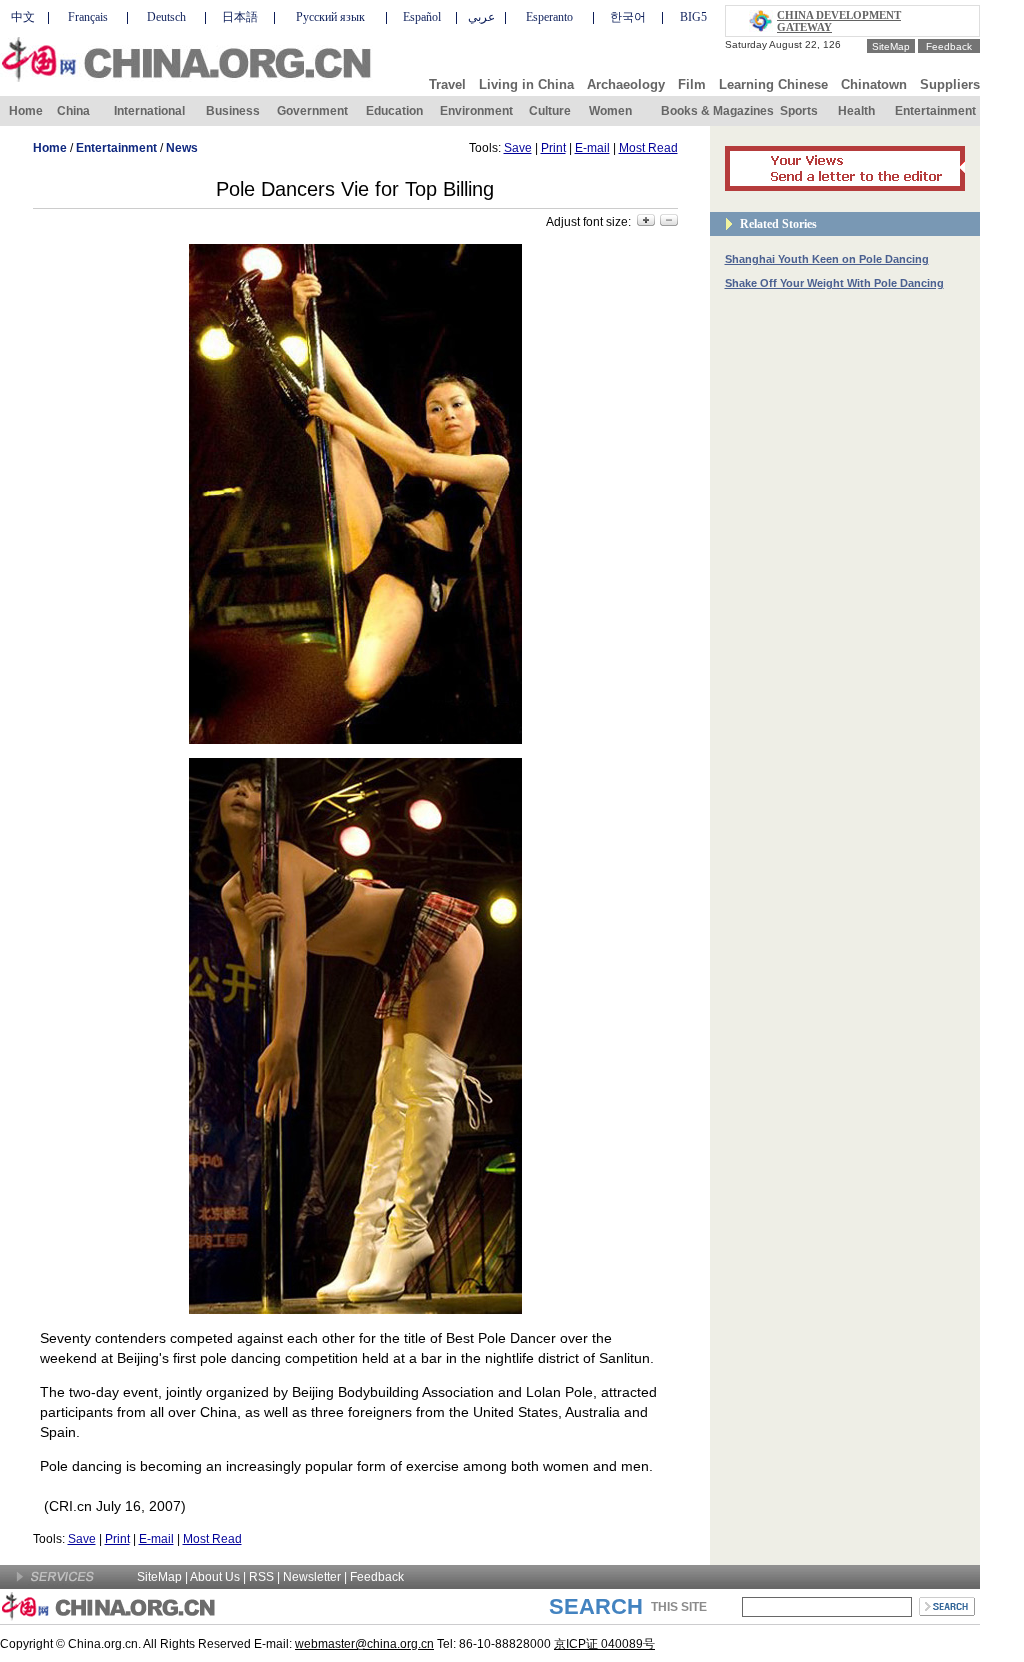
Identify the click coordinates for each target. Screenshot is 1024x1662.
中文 (23, 17)
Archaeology (626, 84)
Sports (799, 111)
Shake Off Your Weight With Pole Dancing (834, 283)
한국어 (628, 17)
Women (610, 111)
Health (856, 111)
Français (88, 17)
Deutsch (166, 17)
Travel (447, 84)
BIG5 (693, 17)
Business (233, 111)
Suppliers (950, 84)
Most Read (648, 148)
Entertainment (935, 111)
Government (312, 111)
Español (422, 17)
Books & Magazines (717, 111)
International (149, 111)
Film (692, 84)
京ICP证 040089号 (604, 1644)
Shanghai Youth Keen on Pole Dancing (827, 259)
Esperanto (549, 17)
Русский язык (330, 17)
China (73, 111)
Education (394, 111)
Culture (550, 111)
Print (553, 148)
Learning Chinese (773, 84)
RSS (261, 1577)
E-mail (592, 148)
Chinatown (874, 84)
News (182, 148)
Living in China (526, 84)
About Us (215, 1577)
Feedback (949, 46)
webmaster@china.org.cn (364, 1644)
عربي (481, 17)
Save (518, 148)
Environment (476, 111)
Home (26, 111)
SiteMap (891, 46)
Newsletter (312, 1577)
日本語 (240, 17)
